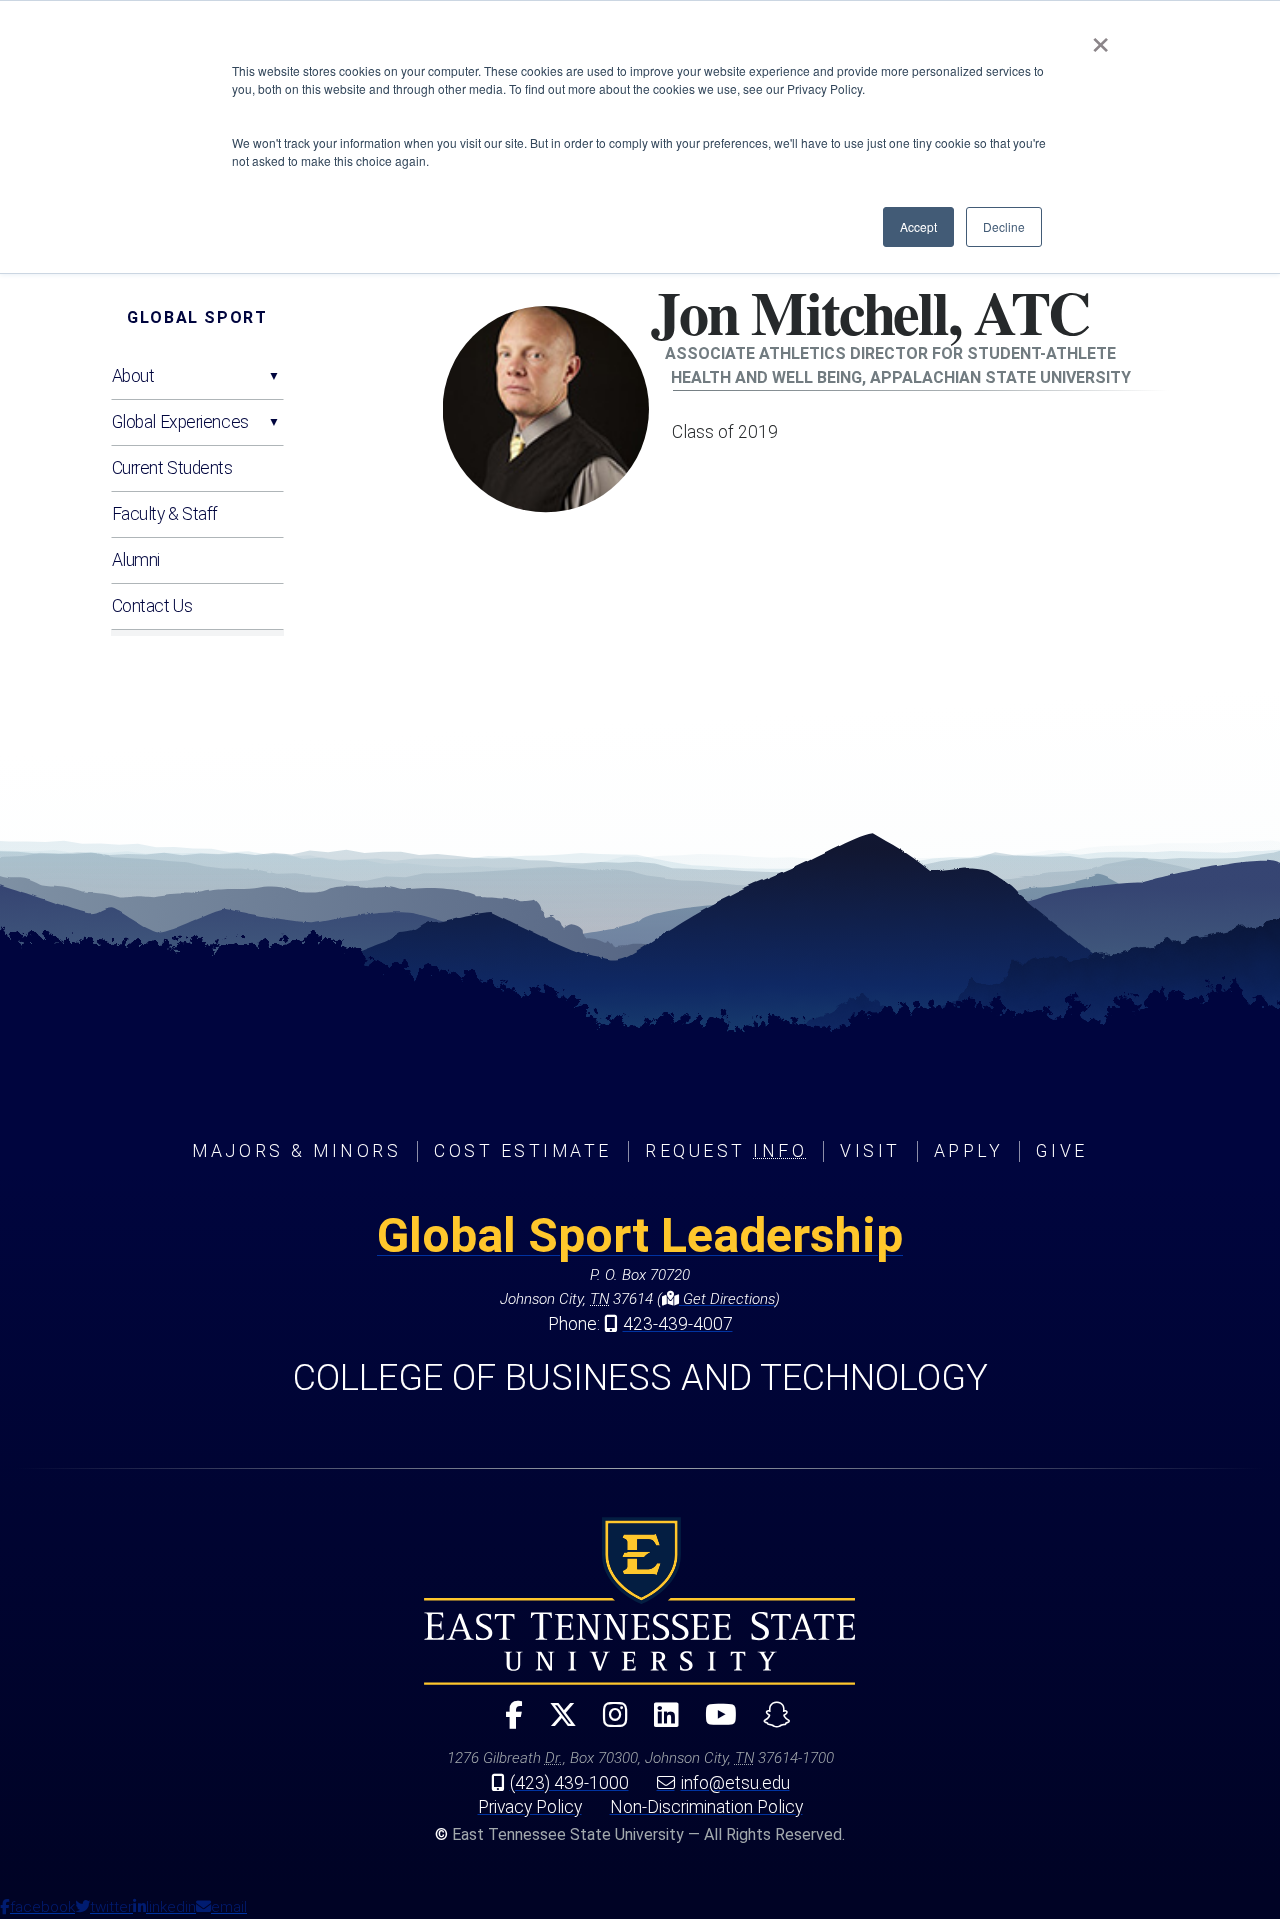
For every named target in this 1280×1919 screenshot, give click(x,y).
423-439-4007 (678, 1324)
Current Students (172, 468)
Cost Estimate (523, 1151)
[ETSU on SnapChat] (769, 1723)
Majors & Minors (296, 1151)
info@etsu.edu (735, 1783)
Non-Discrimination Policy (706, 1807)
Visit (870, 1151)
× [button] (1100, 38)
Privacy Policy (530, 1807)
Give (1061, 1151)
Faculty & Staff (165, 514)
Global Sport (197, 317)
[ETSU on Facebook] (506, 1723)
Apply (969, 1151)
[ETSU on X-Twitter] (555, 1723)
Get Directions (727, 1299)
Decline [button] (1004, 226)
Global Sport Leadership (640, 1235)
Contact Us (152, 606)
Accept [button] (918, 226)
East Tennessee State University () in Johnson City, (640, 1601)
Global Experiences (180, 422)
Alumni (136, 560)
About (133, 376)
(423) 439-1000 (569, 1783)
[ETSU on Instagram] (607, 1723)
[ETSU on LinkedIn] (658, 1723)
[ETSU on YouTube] (713, 1723)
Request (726, 1151)
